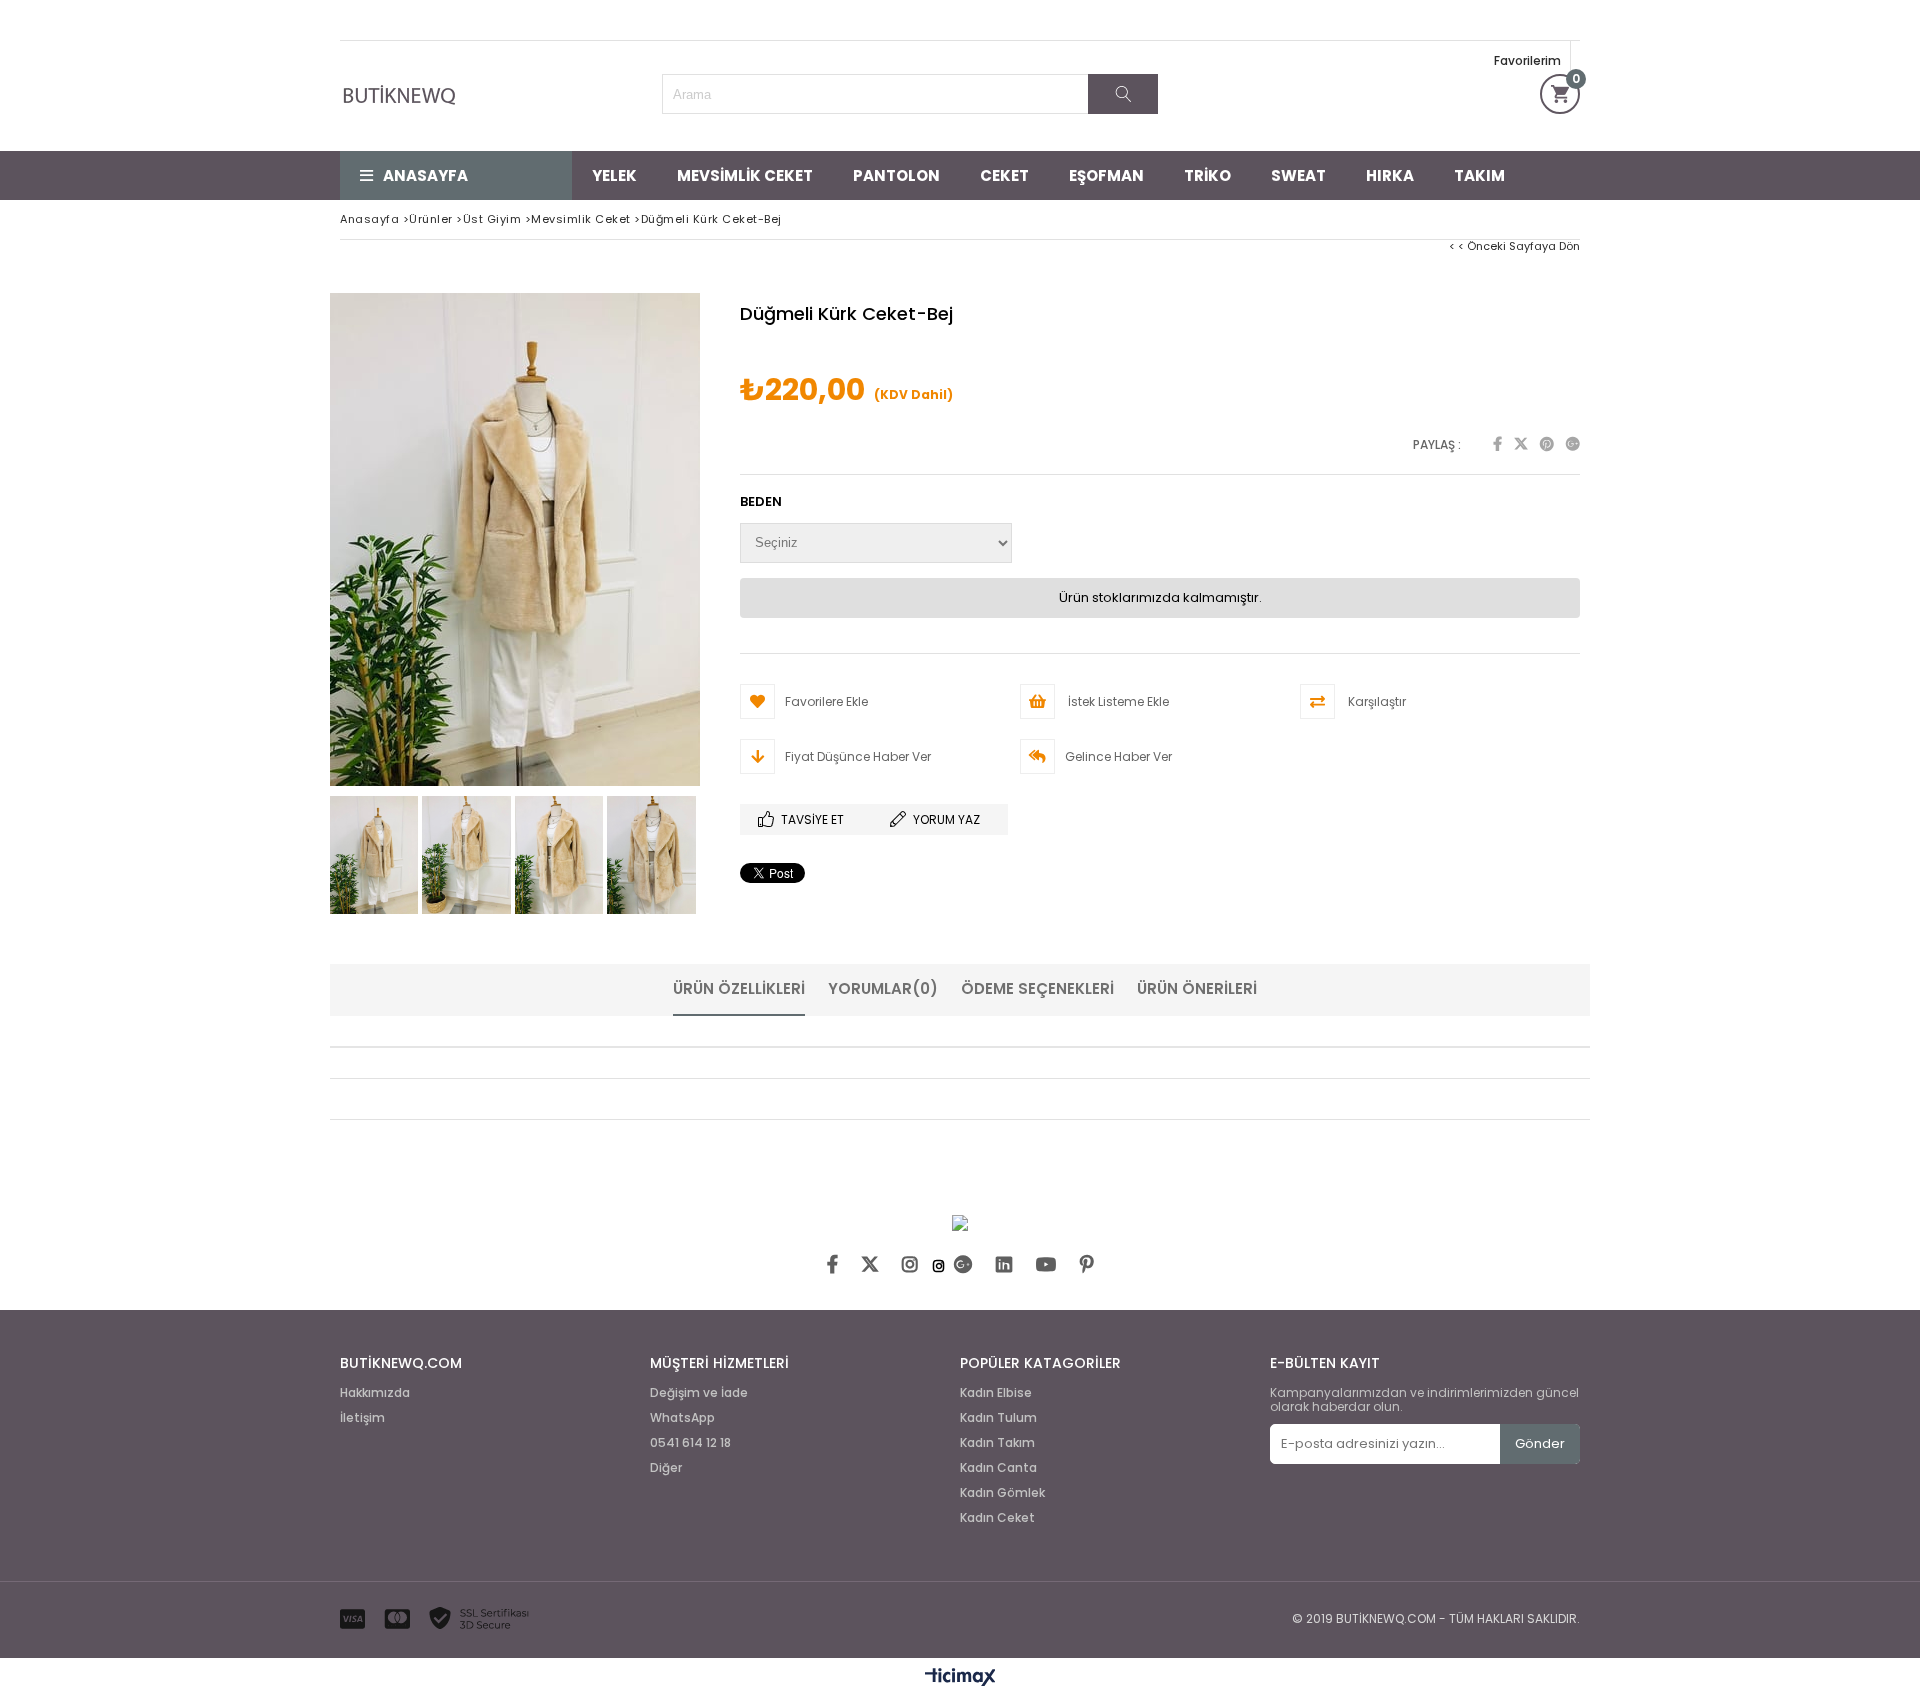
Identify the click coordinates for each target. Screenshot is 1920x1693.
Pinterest (1547, 444)
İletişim (362, 1418)
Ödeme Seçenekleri (1037, 988)
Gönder (1540, 1443)
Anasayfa (425, 175)
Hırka (1390, 175)
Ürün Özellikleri (739, 988)
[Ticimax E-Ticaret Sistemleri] (960, 1678)
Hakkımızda (375, 1393)
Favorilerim (1527, 60)
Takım (1479, 175)
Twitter (1521, 444)
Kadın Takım (997, 1443)
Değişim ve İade (699, 1393)
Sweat (1298, 175)
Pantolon (896, 175)
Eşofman (1106, 175)
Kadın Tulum (998, 1418)
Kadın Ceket (997, 1518)
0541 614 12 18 (690, 1443)
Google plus (1573, 444)
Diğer (666, 1468)
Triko (1207, 175)
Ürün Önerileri (1197, 988)
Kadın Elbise (996, 1393)
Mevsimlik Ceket (745, 175)
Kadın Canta (998, 1468)
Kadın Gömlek (1002, 1493)
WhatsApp (682, 1418)
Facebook (1497, 444)
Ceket (1004, 175)
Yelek (614, 175)
